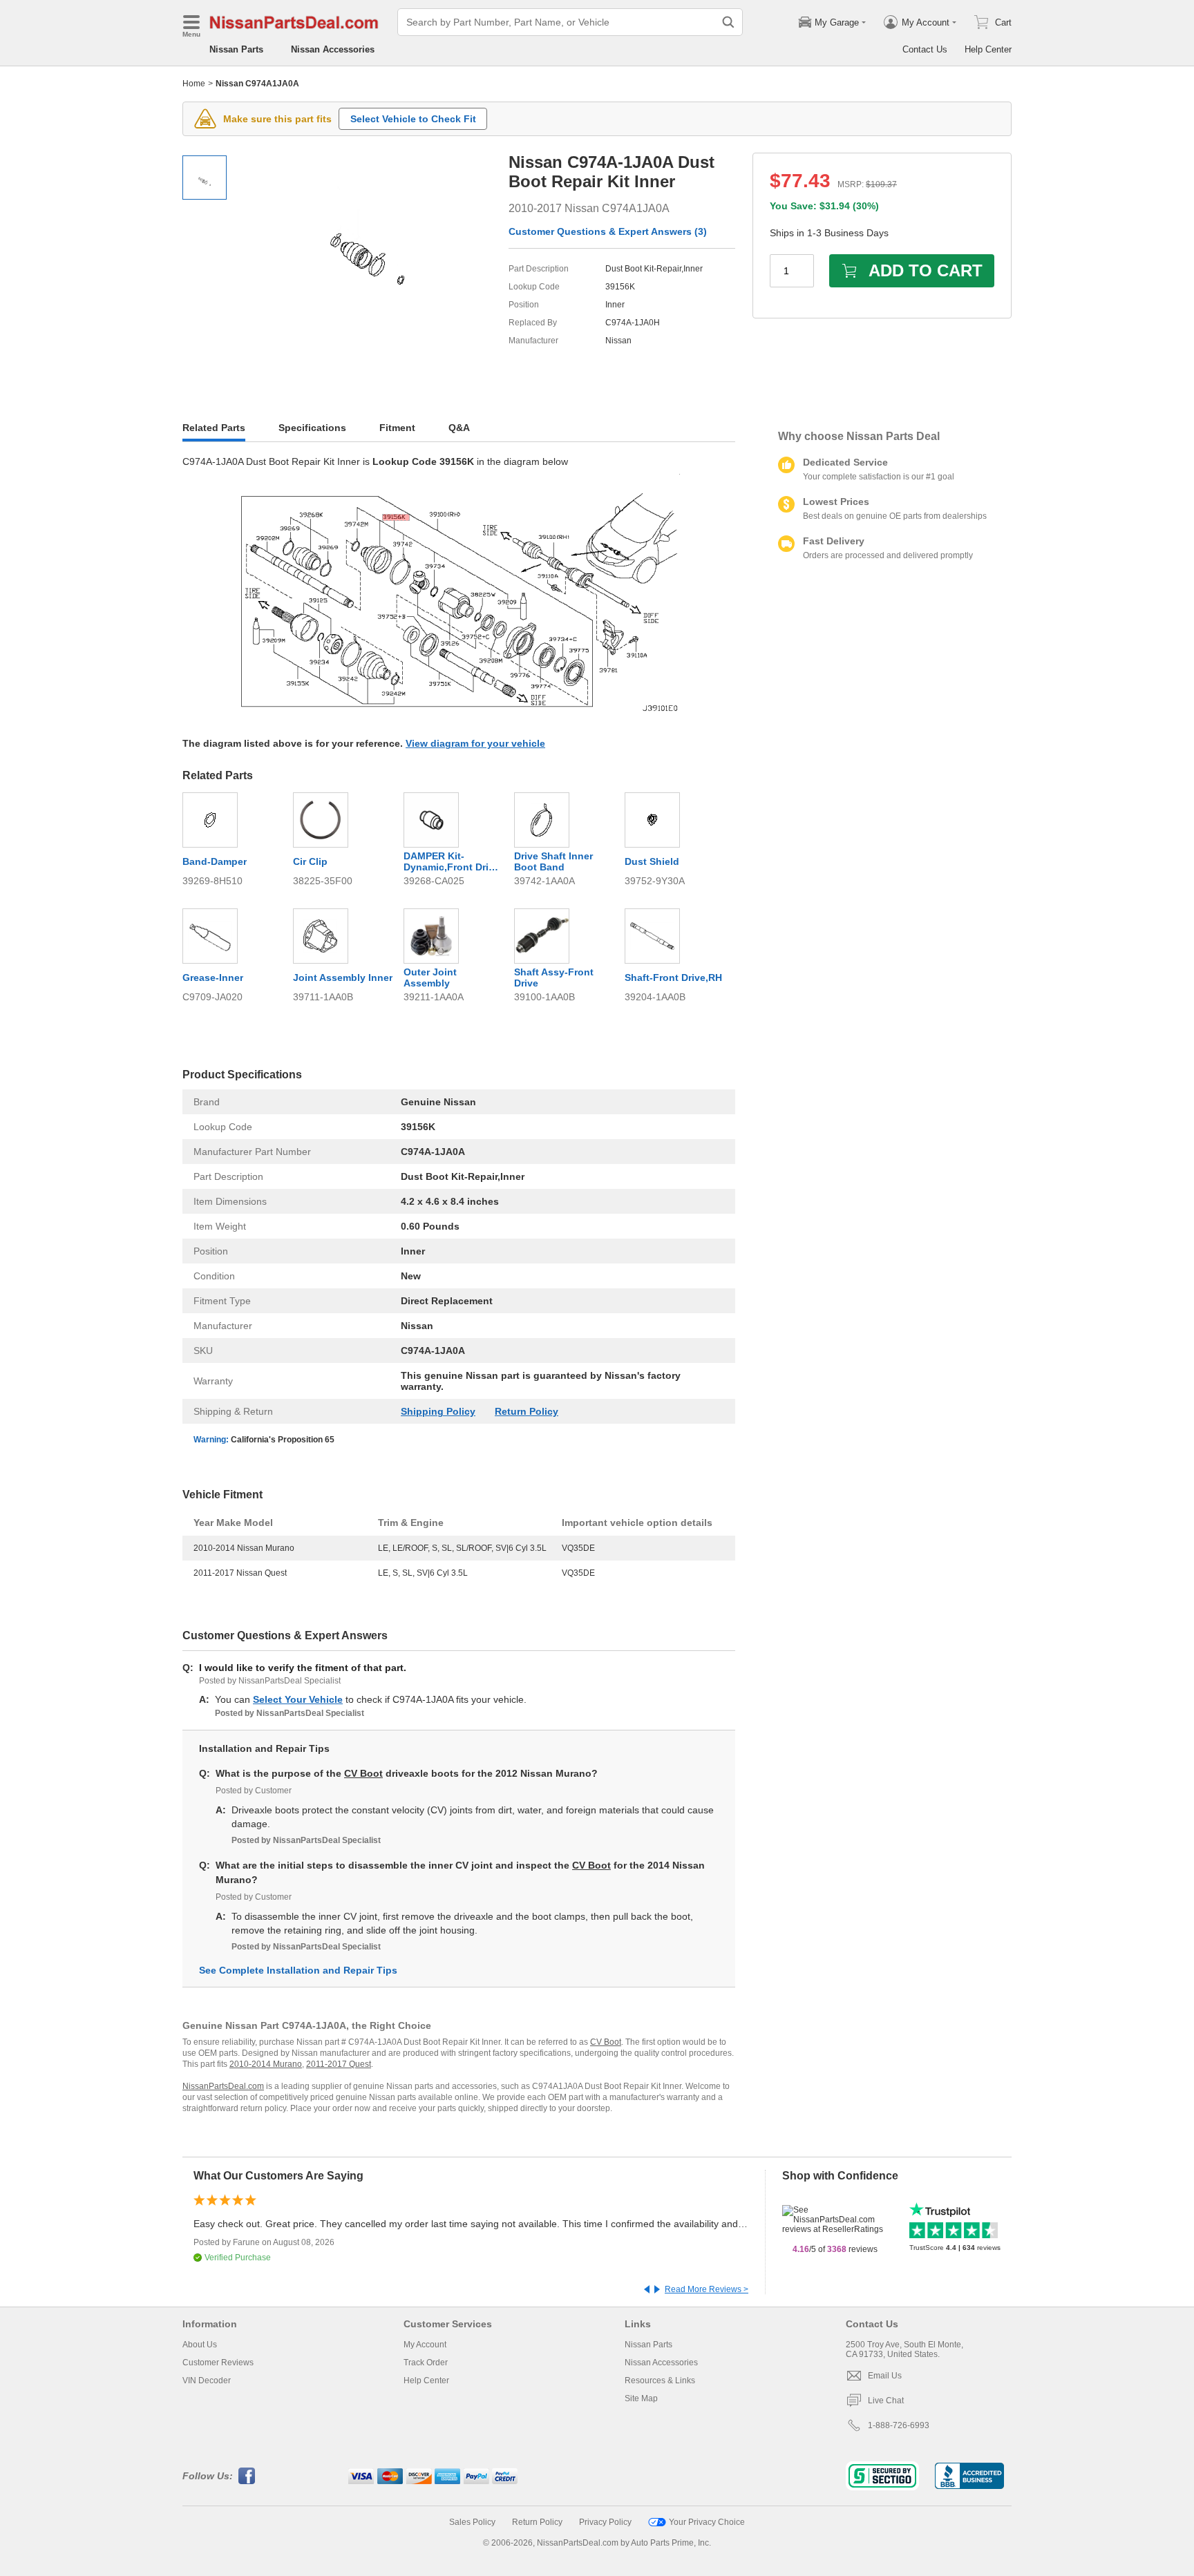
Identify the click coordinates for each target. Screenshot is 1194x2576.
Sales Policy (472, 2522)
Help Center (988, 49)
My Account (425, 2345)
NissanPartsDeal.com (223, 2086)
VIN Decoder (207, 2381)
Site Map (641, 2398)
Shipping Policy (438, 1411)
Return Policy (527, 1411)
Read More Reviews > (707, 2289)
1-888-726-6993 (899, 2425)
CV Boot (363, 1773)
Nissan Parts (236, 49)
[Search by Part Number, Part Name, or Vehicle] (728, 22)
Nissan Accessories (333, 49)
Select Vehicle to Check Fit (413, 119)
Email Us (885, 2376)
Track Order (426, 2363)
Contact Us (925, 49)
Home (194, 84)
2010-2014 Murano (266, 2064)
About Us (200, 2345)
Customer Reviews (218, 2363)
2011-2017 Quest (339, 2064)
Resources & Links (660, 2381)
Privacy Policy (605, 2522)
